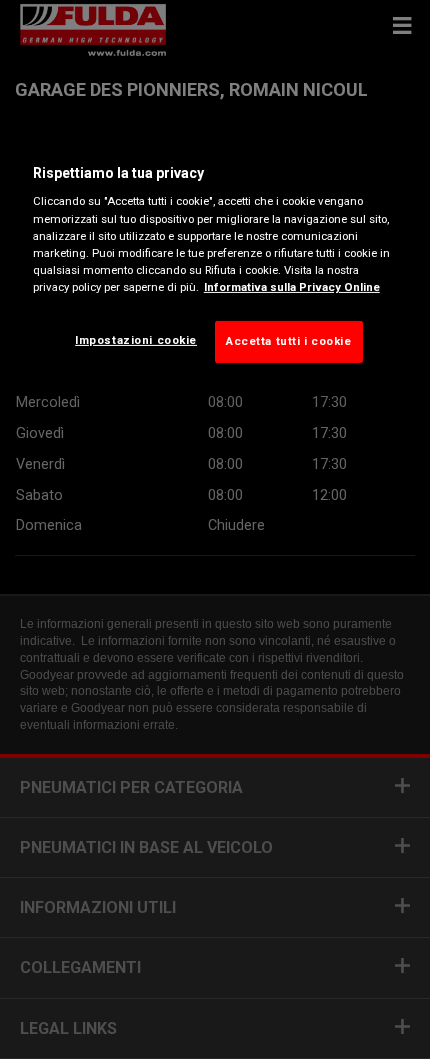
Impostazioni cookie (136, 340)
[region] (215, 259)
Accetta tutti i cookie (289, 341)
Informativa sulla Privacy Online (292, 287)
